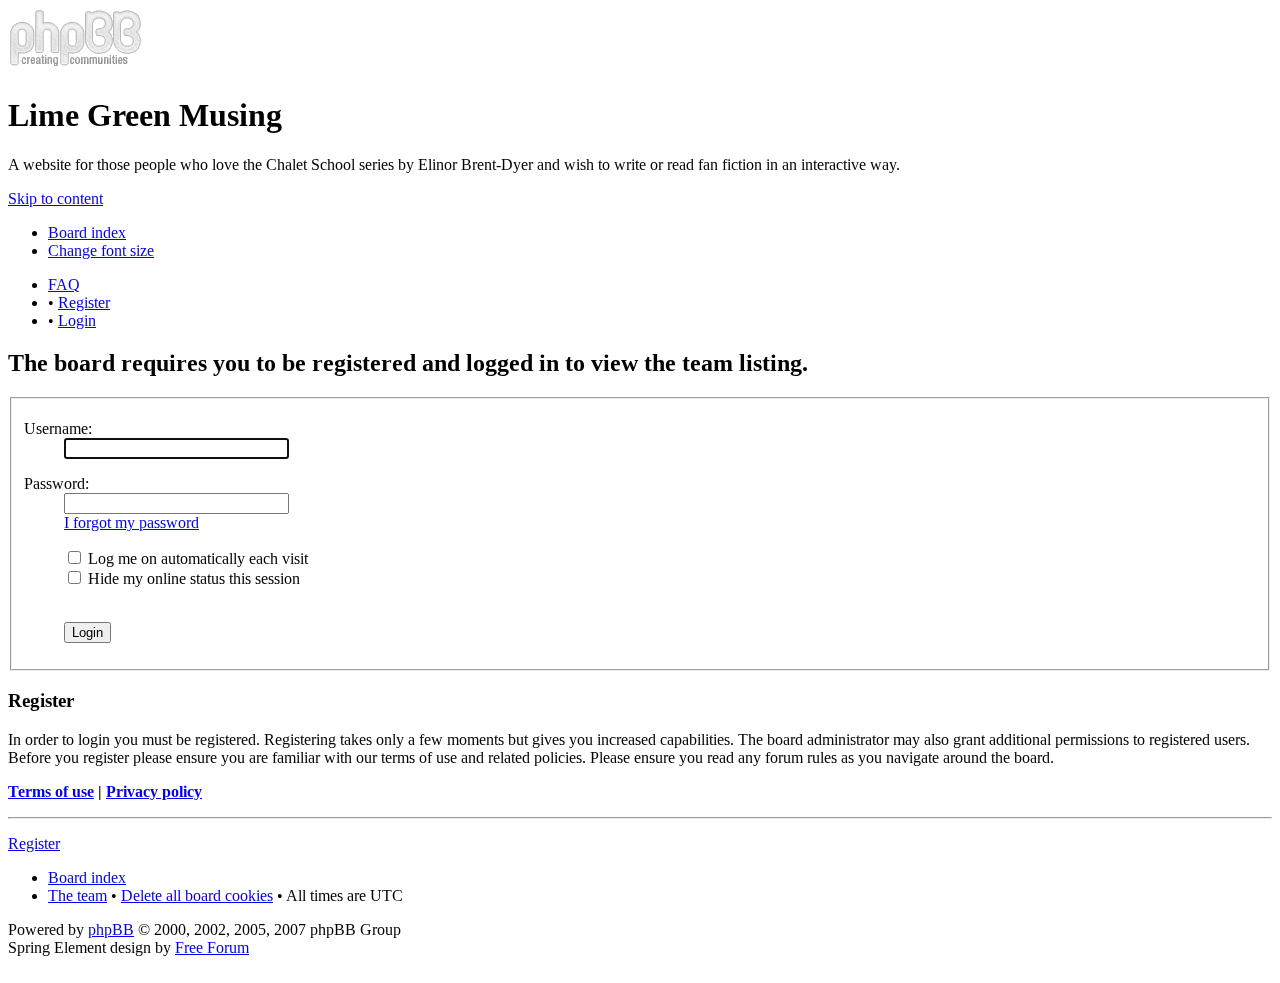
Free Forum (212, 947)
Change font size (101, 250)
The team (77, 895)
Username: (58, 428)
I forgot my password (131, 522)
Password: (56, 483)
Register (84, 302)
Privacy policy (154, 791)
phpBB (111, 929)
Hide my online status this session (192, 578)
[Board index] (75, 66)
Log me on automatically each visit (196, 558)
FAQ (64, 284)
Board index (87, 232)
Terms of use (51, 791)
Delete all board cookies (197, 895)
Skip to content (55, 198)
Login (77, 320)
